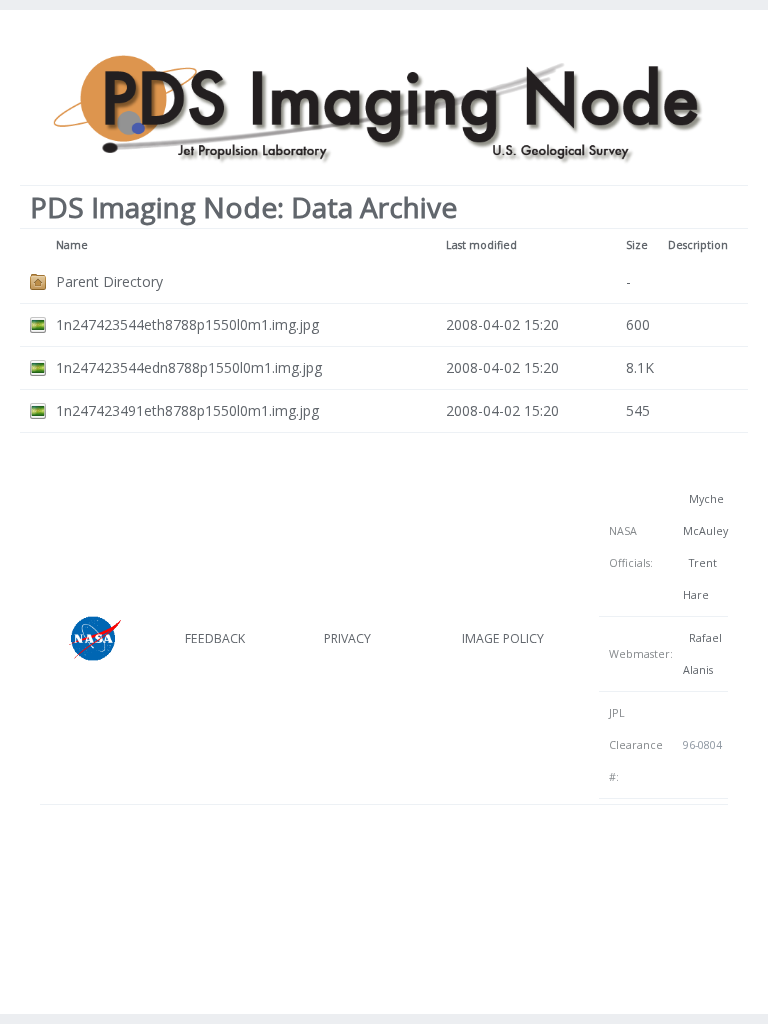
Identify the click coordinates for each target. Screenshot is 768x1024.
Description (698, 245)
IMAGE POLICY (503, 638)
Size (637, 245)
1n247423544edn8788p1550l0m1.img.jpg (189, 367)
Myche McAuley (705, 515)
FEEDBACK (215, 638)
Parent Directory (109, 281)
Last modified (481, 245)
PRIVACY (347, 638)
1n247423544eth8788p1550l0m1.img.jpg (187, 324)
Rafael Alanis (702, 654)
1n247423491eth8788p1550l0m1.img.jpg (187, 410)
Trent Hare (700, 579)
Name (72, 245)
